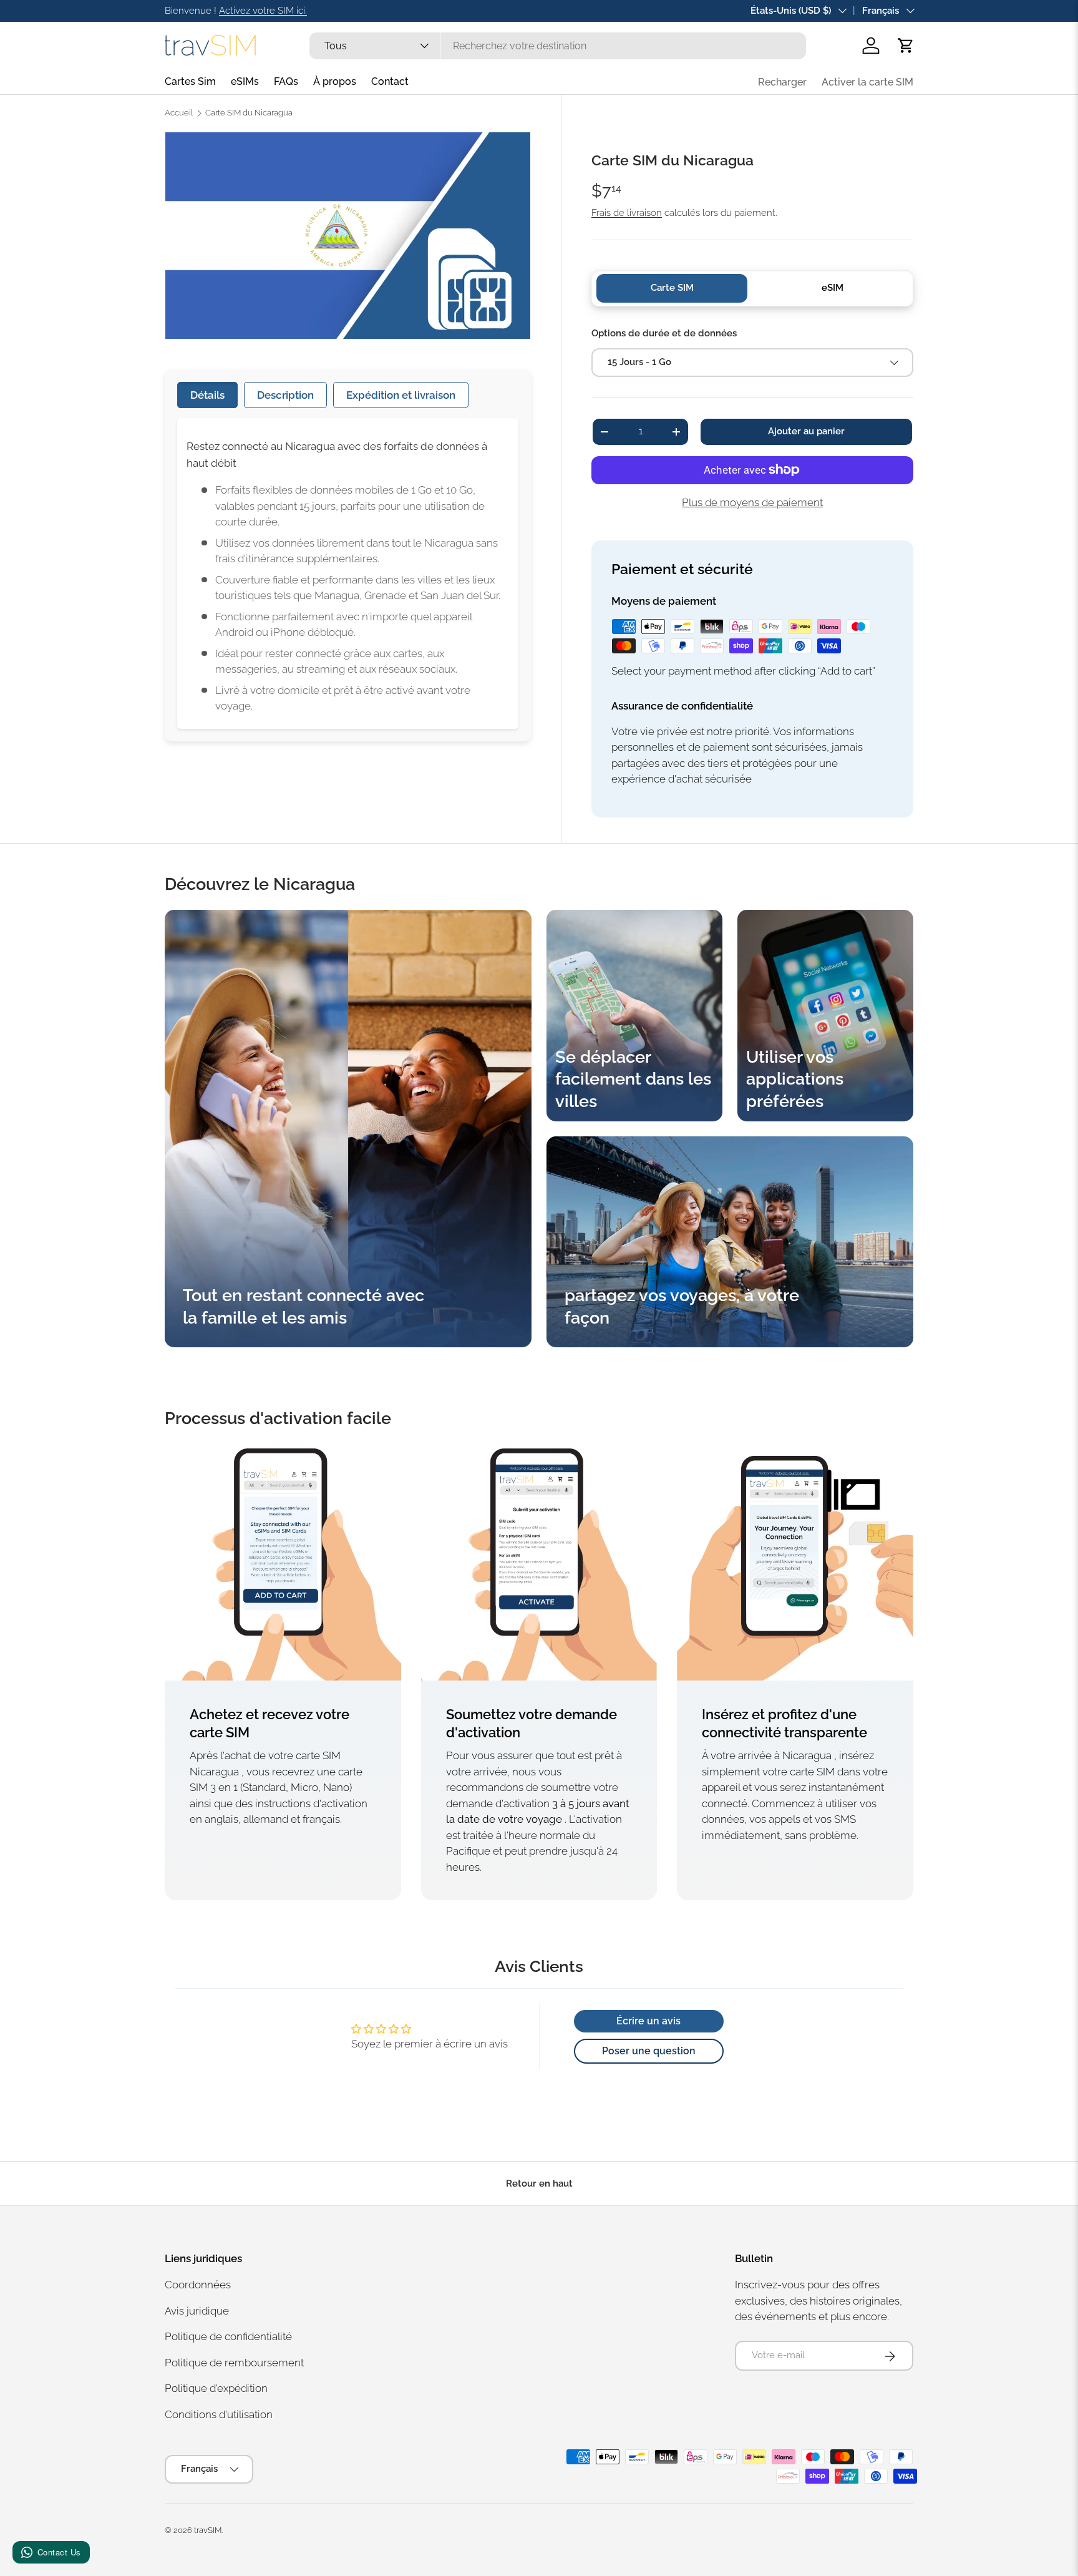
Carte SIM (672, 288)
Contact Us (59, 2552)
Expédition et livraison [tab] (401, 395)
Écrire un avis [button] (648, 2021)
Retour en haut (539, 2183)
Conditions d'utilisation (219, 2414)
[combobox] (557, 46)
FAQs (286, 81)
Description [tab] (285, 395)
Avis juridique (197, 2311)
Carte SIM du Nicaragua (249, 113)
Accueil (179, 113)
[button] (906, 46)
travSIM (208, 2530)
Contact (390, 81)
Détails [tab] (207, 395)
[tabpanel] (348, 573)
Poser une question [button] (649, 2051)
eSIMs (245, 81)
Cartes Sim (190, 81)
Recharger (782, 82)
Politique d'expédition (216, 2389)
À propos (335, 81)
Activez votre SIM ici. (263, 11)
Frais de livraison (627, 213)
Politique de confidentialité (228, 2337)
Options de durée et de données (664, 333)
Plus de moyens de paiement (752, 502)
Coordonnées (198, 2285)
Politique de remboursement (234, 2363)
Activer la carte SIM (867, 82)
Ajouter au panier (806, 431)
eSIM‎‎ (833, 288)
